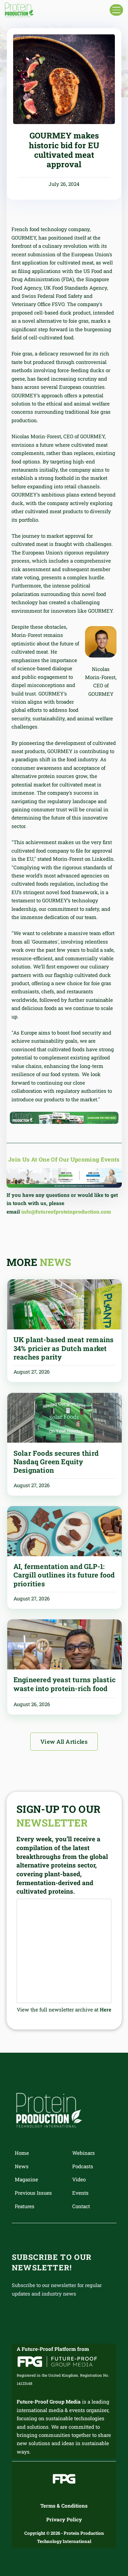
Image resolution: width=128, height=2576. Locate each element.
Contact (81, 2206)
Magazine (26, 2179)
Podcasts (83, 2166)
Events (80, 2193)
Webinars (84, 2153)
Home (22, 2153)
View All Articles (64, 1742)
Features (25, 2206)
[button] (116, 10)
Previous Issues (33, 2193)
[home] (19, 10)
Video (79, 2179)
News (22, 2166)
